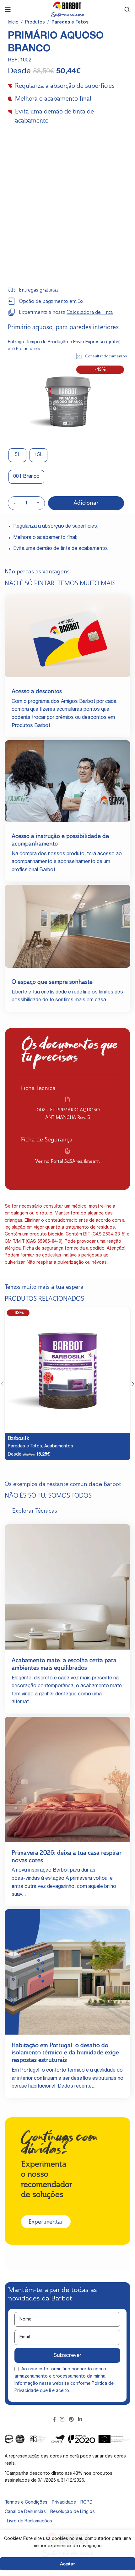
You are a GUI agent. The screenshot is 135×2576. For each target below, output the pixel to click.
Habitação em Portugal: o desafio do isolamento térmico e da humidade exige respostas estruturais (65, 2053)
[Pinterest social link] (71, 2420)
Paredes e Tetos (70, 23)
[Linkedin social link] (80, 2420)
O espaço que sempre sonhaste (52, 982)
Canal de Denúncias (25, 2512)
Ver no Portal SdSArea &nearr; (68, 1161)
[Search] (127, 9)
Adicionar (86, 503)
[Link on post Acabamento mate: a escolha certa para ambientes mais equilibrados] (67, 1587)
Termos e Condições (26, 2503)
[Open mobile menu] (8, 9)
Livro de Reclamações (30, 2521)
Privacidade (64, 2503)
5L (18, 455)
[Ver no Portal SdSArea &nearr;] (67, 1151)
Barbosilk (18, 1438)
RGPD (86, 2503)
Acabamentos (59, 1446)
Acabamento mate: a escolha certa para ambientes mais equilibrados (64, 1664)
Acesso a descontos (37, 691)
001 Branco (26, 477)
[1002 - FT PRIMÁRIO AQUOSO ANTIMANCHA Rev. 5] (67, 1099)
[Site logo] (67, 10)
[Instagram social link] (62, 2420)
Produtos (35, 23)
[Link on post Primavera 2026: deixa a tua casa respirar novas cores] (67, 1779)
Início (13, 23)
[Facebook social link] (54, 2420)
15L (38, 455)
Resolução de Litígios (73, 2512)
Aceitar (67, 2564)
